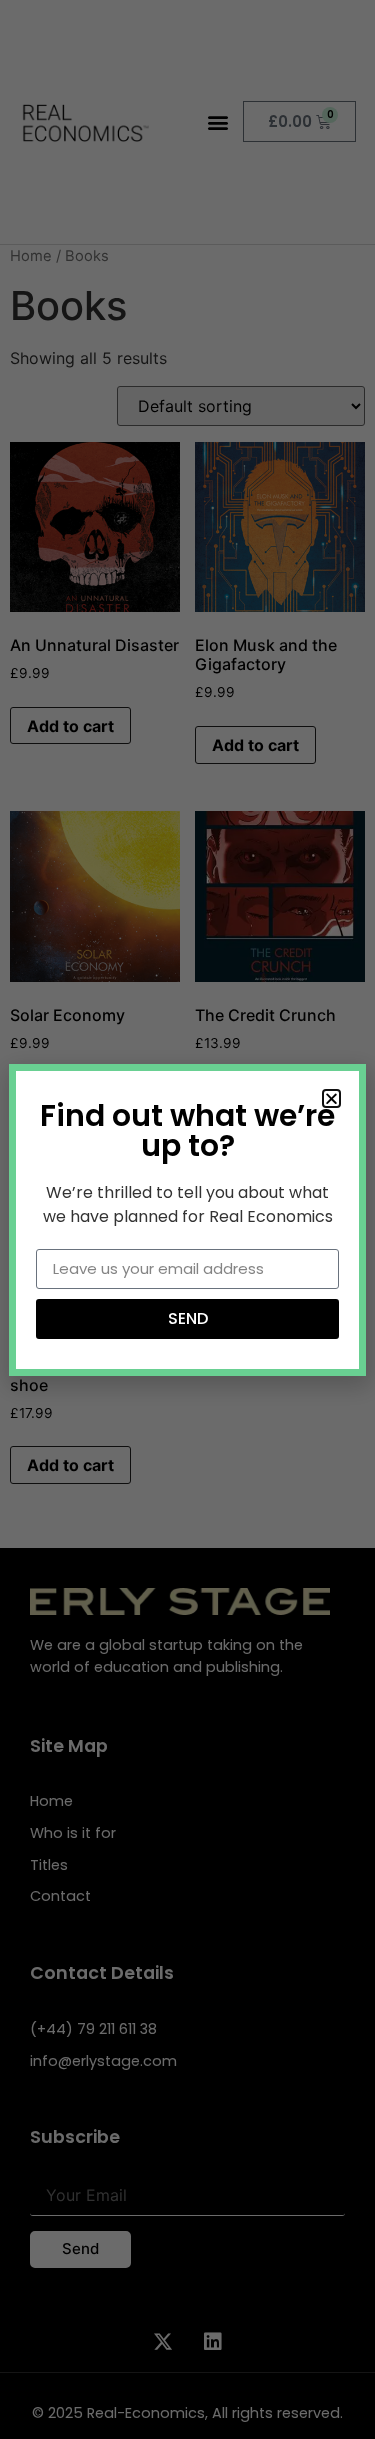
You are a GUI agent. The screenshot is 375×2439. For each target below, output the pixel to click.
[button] (331, 1098)
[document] (187, 1219)
